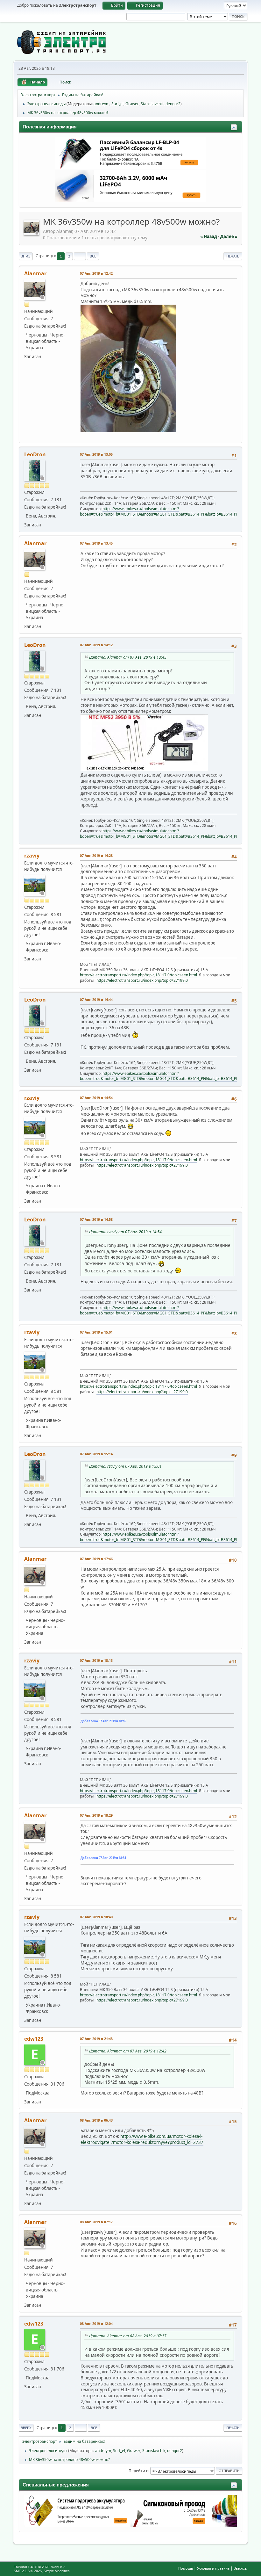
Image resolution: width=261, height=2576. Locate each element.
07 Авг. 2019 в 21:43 (96, 2039)
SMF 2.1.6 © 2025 (28, 2571)
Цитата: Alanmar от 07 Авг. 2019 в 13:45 (128, 657)
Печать (233, 256)
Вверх (26, 2428)
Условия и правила (213, 2568)
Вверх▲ (240, 2568)
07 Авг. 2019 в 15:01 (96, 1332)
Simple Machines (57, 2571)
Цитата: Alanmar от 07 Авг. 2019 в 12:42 (128, 2051)
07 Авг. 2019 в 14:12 (96, 645)
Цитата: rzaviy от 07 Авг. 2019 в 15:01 (125, 1466)
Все (93, 256)
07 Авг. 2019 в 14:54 (96, 1098)
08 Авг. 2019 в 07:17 (96, 2222)
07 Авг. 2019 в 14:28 (96, 855)
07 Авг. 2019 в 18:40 (96, 1917)
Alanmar (35, 273)
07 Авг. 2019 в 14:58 (96, 1219)
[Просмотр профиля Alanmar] (32, 233)
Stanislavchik (152, 104)
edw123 (34, 2039)
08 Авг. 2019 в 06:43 (96, 2120)
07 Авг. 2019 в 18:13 (96, 1660)
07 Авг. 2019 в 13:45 (96, 543)
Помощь (186, 2568)
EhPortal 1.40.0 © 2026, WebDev (39, 2567)
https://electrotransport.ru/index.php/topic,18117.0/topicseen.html (138, 975)
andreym (102, 104)
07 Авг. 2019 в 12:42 (96, 273)
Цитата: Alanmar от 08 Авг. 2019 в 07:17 (128, 2336)
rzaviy (32, 856)
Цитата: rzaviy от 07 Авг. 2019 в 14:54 (125, 1232)
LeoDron (35, 454)
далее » (229, 236)
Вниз (26, 256)
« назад (209, 236)
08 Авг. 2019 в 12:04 (96, 2323)
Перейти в (138, 2471)
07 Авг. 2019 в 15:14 (96, 1454)
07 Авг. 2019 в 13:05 (96, 454)
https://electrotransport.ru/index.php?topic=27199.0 (142, 980)
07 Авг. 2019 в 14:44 (96, 999)
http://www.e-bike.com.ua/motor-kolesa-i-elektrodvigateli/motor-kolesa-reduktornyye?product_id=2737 (142, 2139)
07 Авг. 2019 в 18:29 (96, 1815)
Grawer (132, 104)
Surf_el (117, 104)
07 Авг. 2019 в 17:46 (96, 1559)
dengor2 (173, 104)
